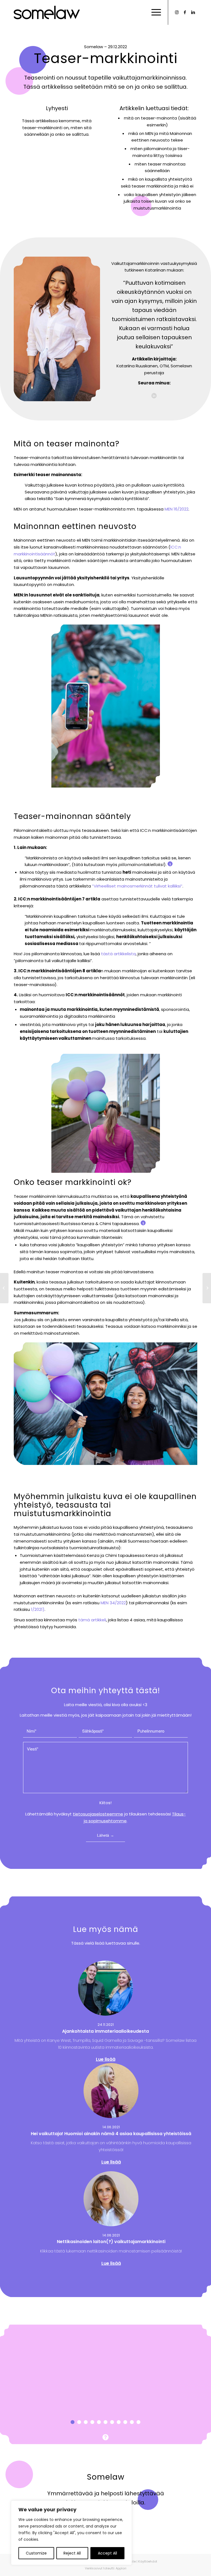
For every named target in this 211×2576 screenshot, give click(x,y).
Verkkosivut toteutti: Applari (106, 2568)
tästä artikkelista (118, 954)
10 (132, 2422)
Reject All (72, 2553)
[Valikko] (153, 12)
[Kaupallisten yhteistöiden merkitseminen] (207, 1288)
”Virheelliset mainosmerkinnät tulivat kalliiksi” (137, 886)
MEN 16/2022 (177, 509)
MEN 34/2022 (113, 1603)
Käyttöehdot (148, 2561)
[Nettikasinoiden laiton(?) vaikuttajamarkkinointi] (111, 2199)
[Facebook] (185, 12)
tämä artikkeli (92, 1620)
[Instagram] (177, 12)
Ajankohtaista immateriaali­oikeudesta (105, 2031)
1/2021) (38, 1609)
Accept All (107, 2553)
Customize (36, 2553)
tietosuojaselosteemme (98, 1814)
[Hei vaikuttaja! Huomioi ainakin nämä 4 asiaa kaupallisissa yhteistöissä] (111, 2091)
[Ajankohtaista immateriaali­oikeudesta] (105, 1988)
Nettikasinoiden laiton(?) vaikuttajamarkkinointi (111, 2242)
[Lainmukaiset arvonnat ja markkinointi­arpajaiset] (4, 1288)
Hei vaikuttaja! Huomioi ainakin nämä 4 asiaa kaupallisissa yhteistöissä (111, 2134)
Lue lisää (106, 2059)
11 (138, 2422)
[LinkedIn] (193, 12)
